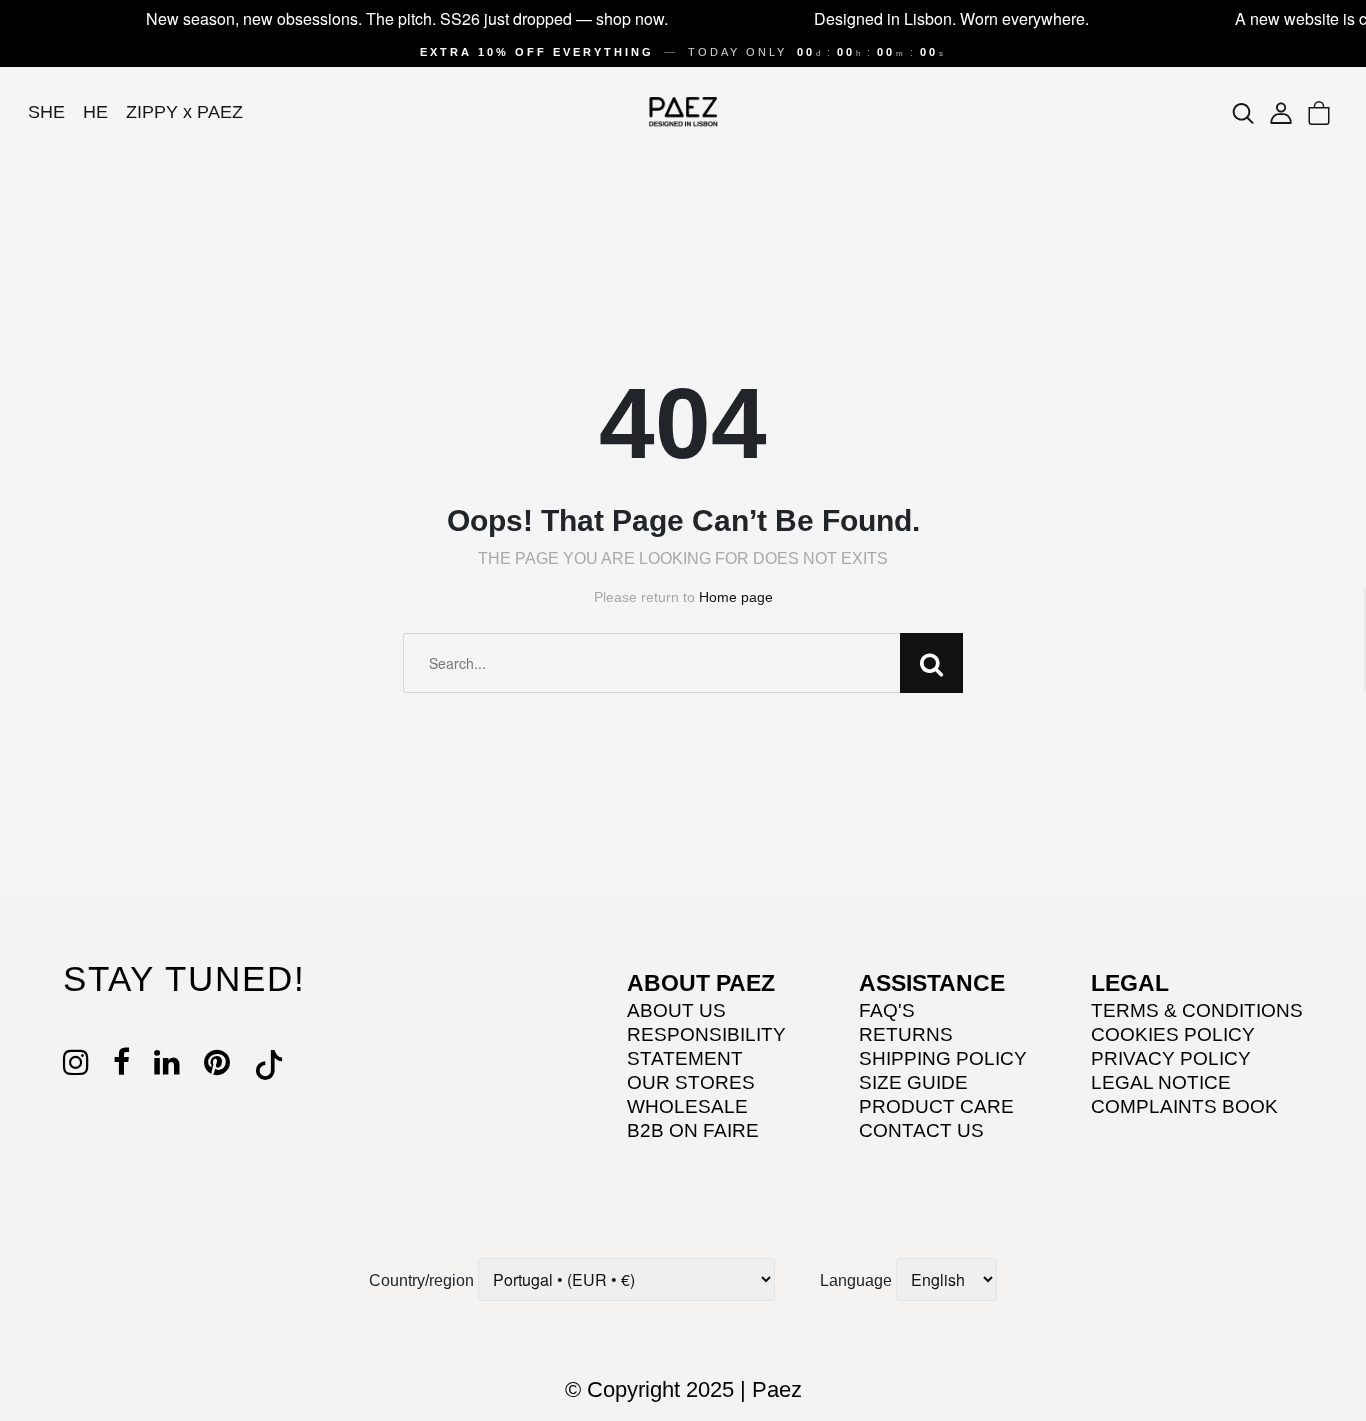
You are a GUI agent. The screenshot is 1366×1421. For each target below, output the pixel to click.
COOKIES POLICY (1173, 1034)
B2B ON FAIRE (693, 1130)
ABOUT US (676, 1010)
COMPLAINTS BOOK (1184, 1106)
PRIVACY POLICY (1171, 1058)
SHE (46, 112)
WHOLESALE (687, 1106)
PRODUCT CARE (936, 1106)
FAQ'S (887, 1010)
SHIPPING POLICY (943, 1058)
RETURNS (906, 1034)
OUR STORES (691, 1082)
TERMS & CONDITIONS (1197, 1010)
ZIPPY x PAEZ (184, 112)
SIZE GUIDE (913, 1082)
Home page (736, 597)
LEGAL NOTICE (1161, 1082)
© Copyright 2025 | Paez (683, 1389)
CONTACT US (921, 1130)
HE (95, 112)
